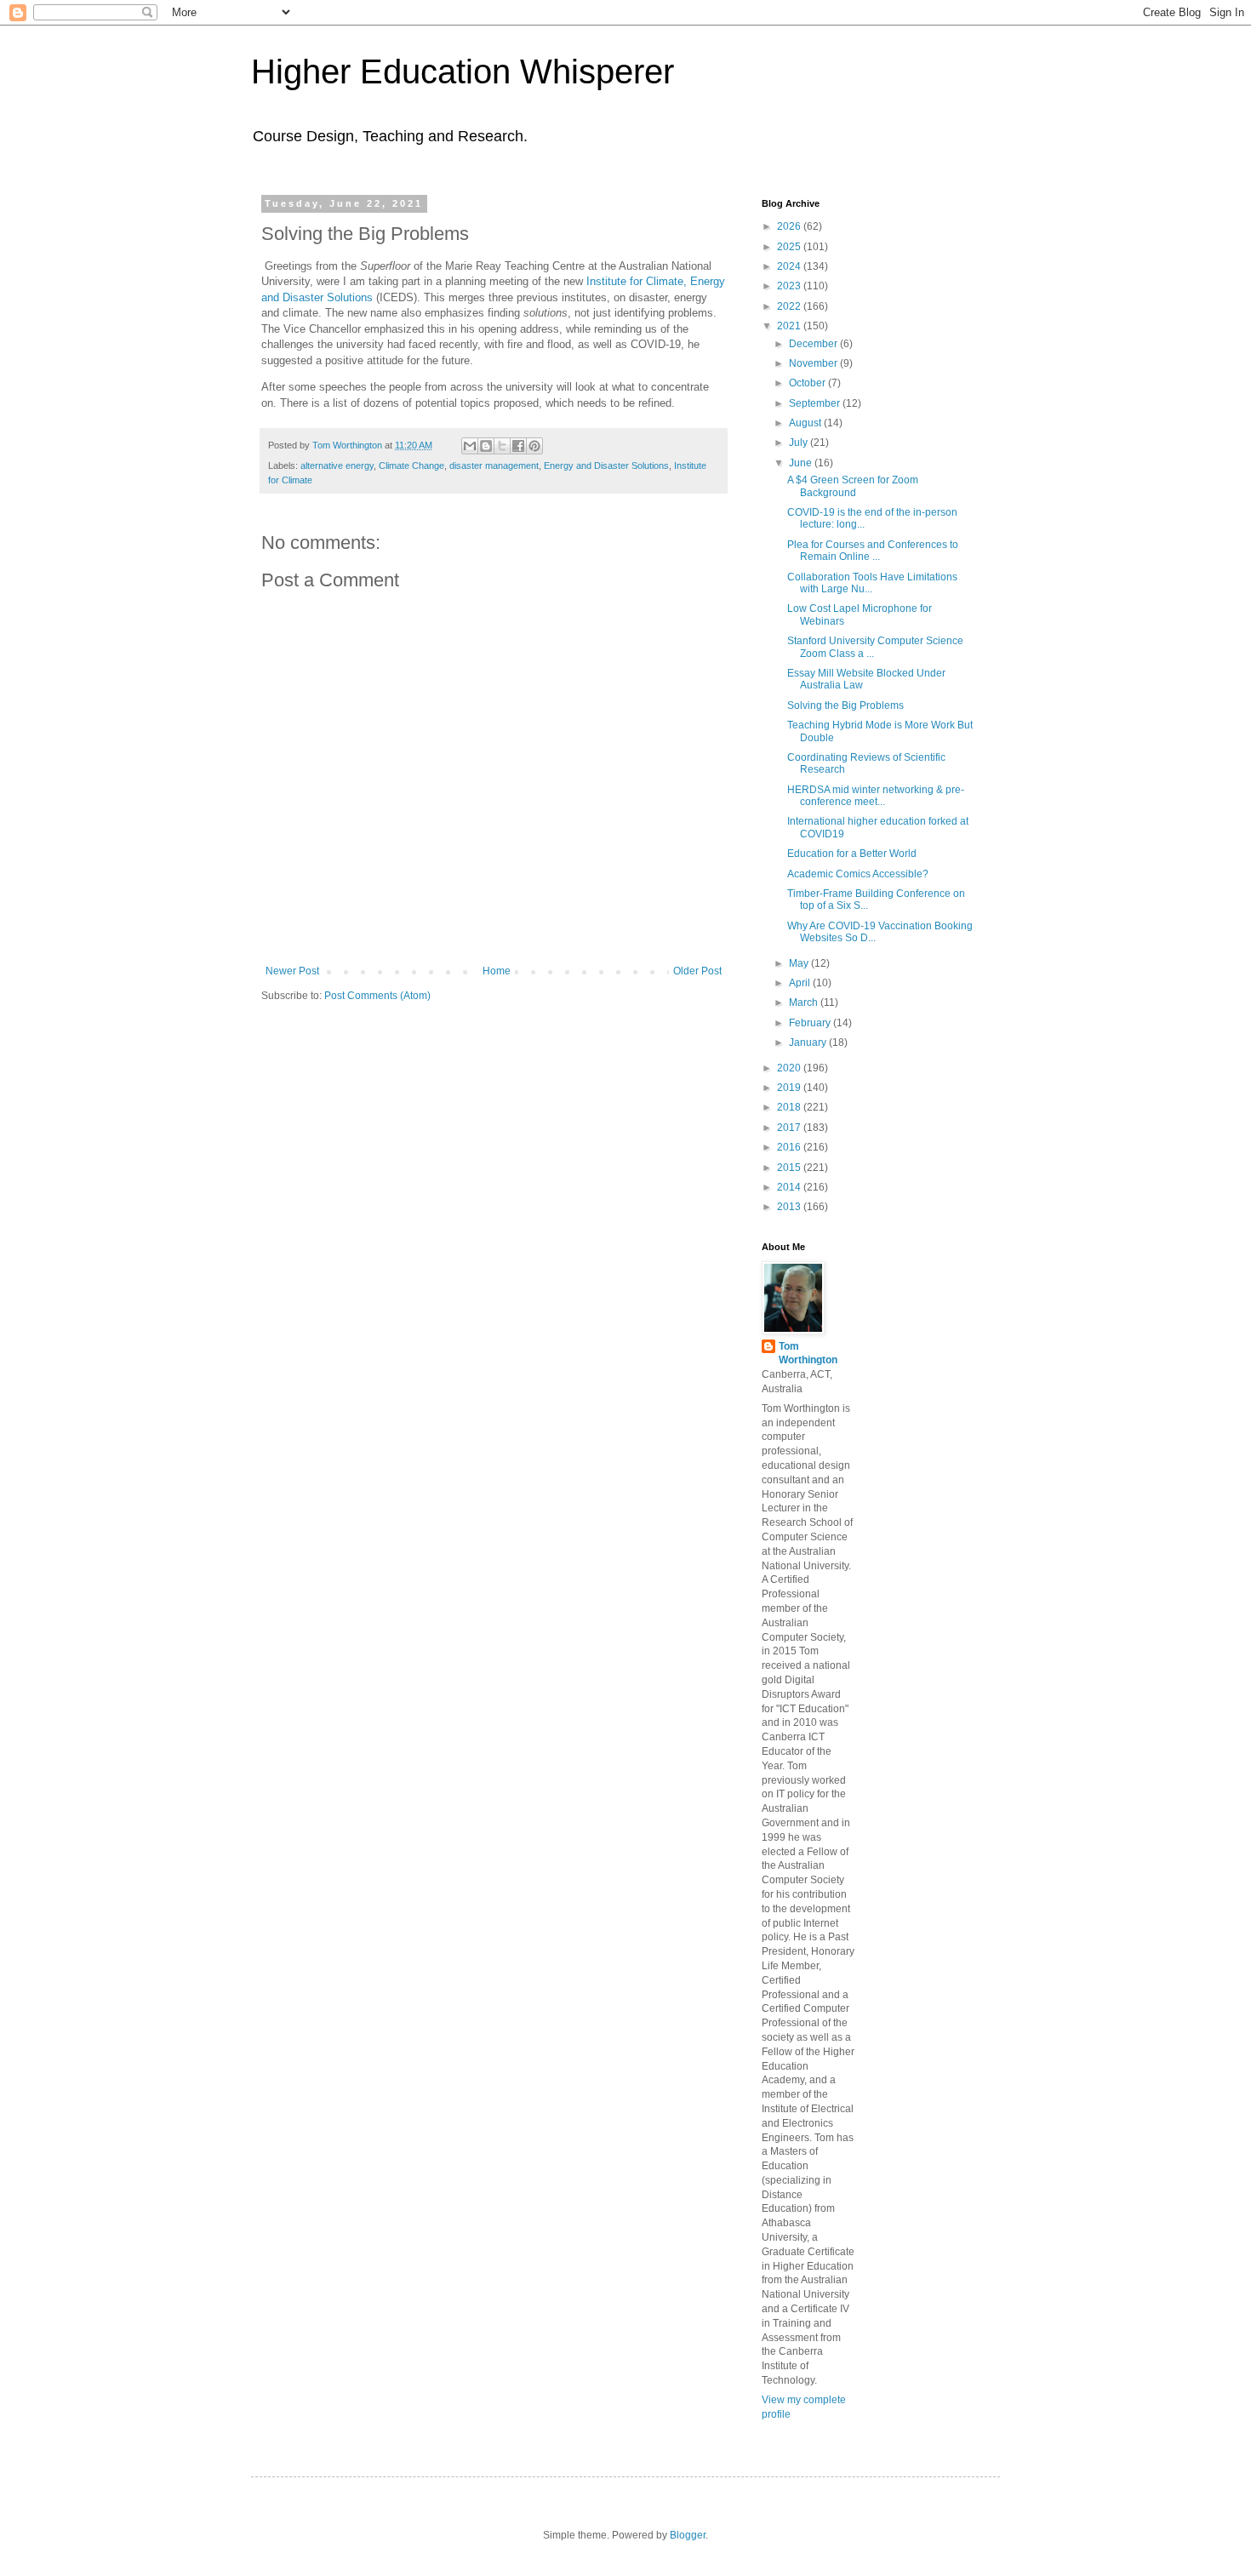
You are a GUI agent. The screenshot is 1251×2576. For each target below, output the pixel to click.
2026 (790, 226)
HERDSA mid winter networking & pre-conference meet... (876, 796)
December (814, 344)
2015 (790, 1168)
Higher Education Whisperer (463, 71)
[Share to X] (502, 446)
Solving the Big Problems (845, 705)
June (802, 463)
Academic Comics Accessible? (858, 874)
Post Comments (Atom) (377, 996)
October (808, 383)
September (816, 403)
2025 (790, 247)
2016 (790, 1147)
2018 (790, 1107)
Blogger (688, 2535)
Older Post (697, 971)
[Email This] (470, 446)
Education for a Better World (852, 854)
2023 (790, 286)
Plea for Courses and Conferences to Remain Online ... (873, 551)
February (811, 1023)
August (806, 423)
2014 (790, 1187)
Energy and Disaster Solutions (606, 466)
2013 (790, 1207)
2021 (790, 326)
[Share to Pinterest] (534, 446)
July (800, 443)
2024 (790, 266)
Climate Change (411, 466)
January (809, 1042)
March (805, 1002)
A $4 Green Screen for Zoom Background (853, 486)
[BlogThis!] (486, 446)
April (801, 983)
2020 (790, 1068)
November (814, 363)
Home (497, 971)
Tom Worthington (808, 1354)
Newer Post (292, 971)
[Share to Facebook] (518, 446)
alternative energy (337, 466)
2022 (790, 306)
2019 (790, 1088)
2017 (790, 1128)
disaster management (494, 466)
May (800, 963)
